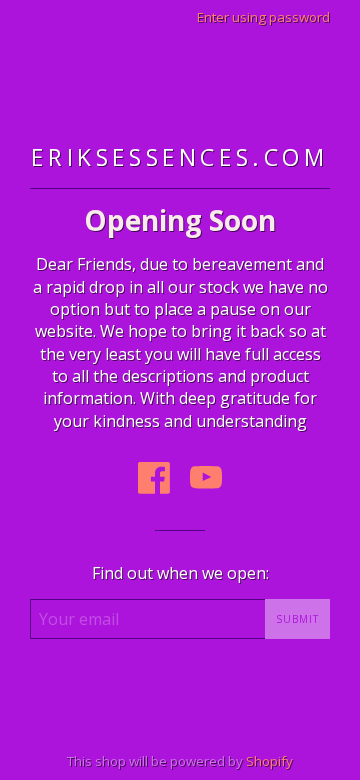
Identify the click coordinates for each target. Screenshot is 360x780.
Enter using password (263, 17)
